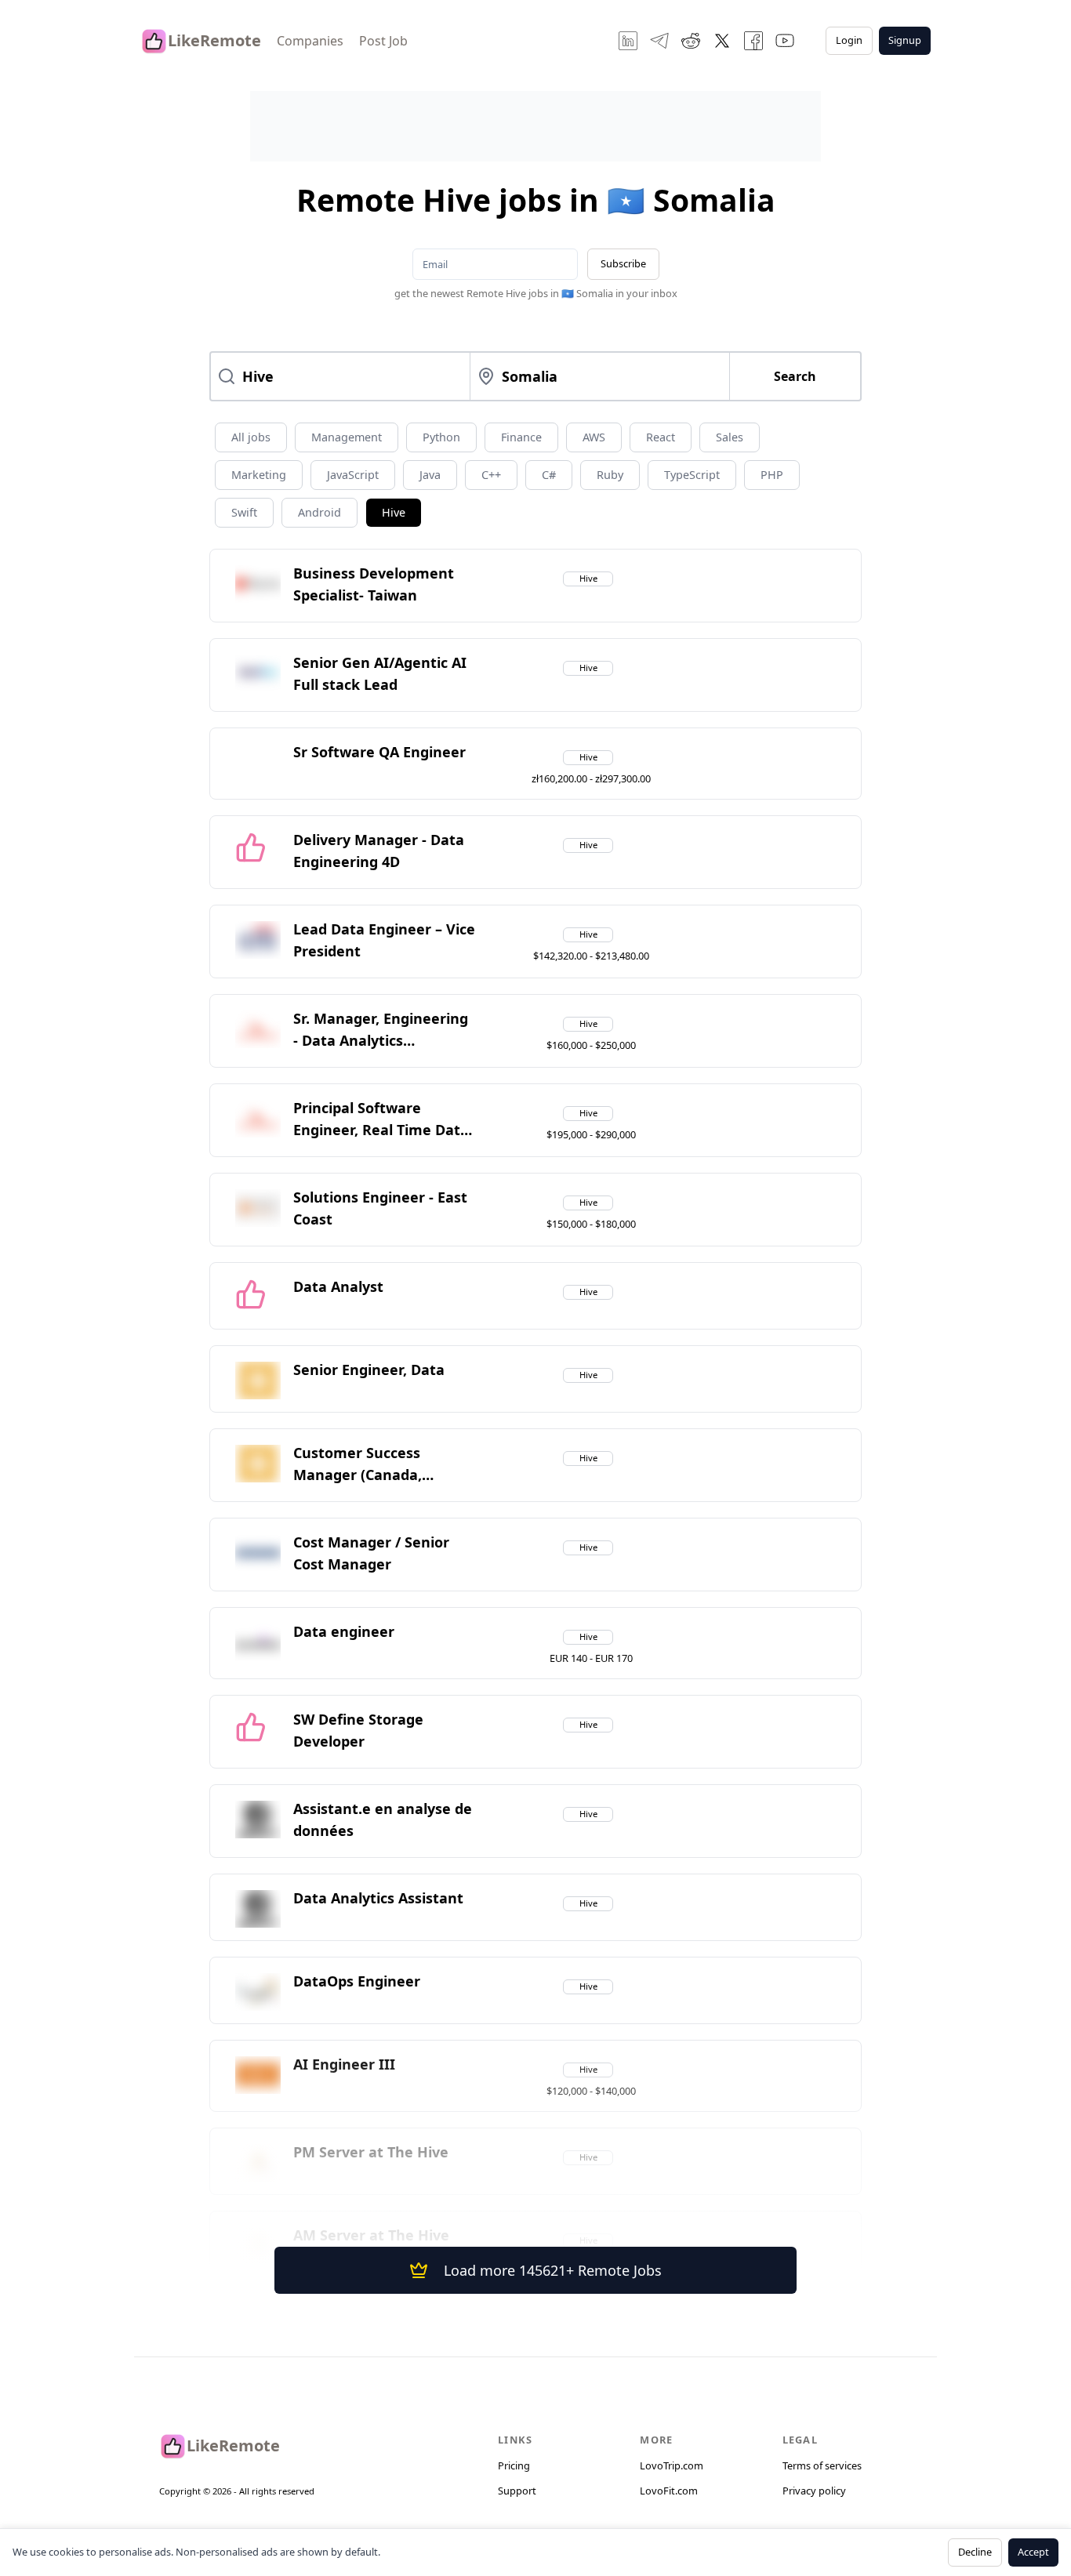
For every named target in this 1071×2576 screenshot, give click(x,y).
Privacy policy (814, 2491)
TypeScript (692, 475)
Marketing (259, 475)
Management (347, 437)
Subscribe (623, 263)
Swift (244, 512)
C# (549, 475)
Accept (1033, 2552)
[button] (384, 586)
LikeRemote (214, 40)
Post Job (383, 41)
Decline (975, 2552)
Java (430, 475)
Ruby (610, 475)
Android (319, 512)
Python (441, 437)
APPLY (774, 590)
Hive (394, 512)
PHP (772, 475)
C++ (491, 475)
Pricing (514, 2465)
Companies (310, 41)
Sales (730, 437)
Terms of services (822, 2465)
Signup (905, 40)
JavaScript (353, 475)
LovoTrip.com (672, 2465)
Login (849, 40)
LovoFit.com (669, 2491)
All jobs (251, 437)
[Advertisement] (535, 126)
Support (517, 2491)
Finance (521, 437)
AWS (594, 437)
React (661, 437)
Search (795, 376)
